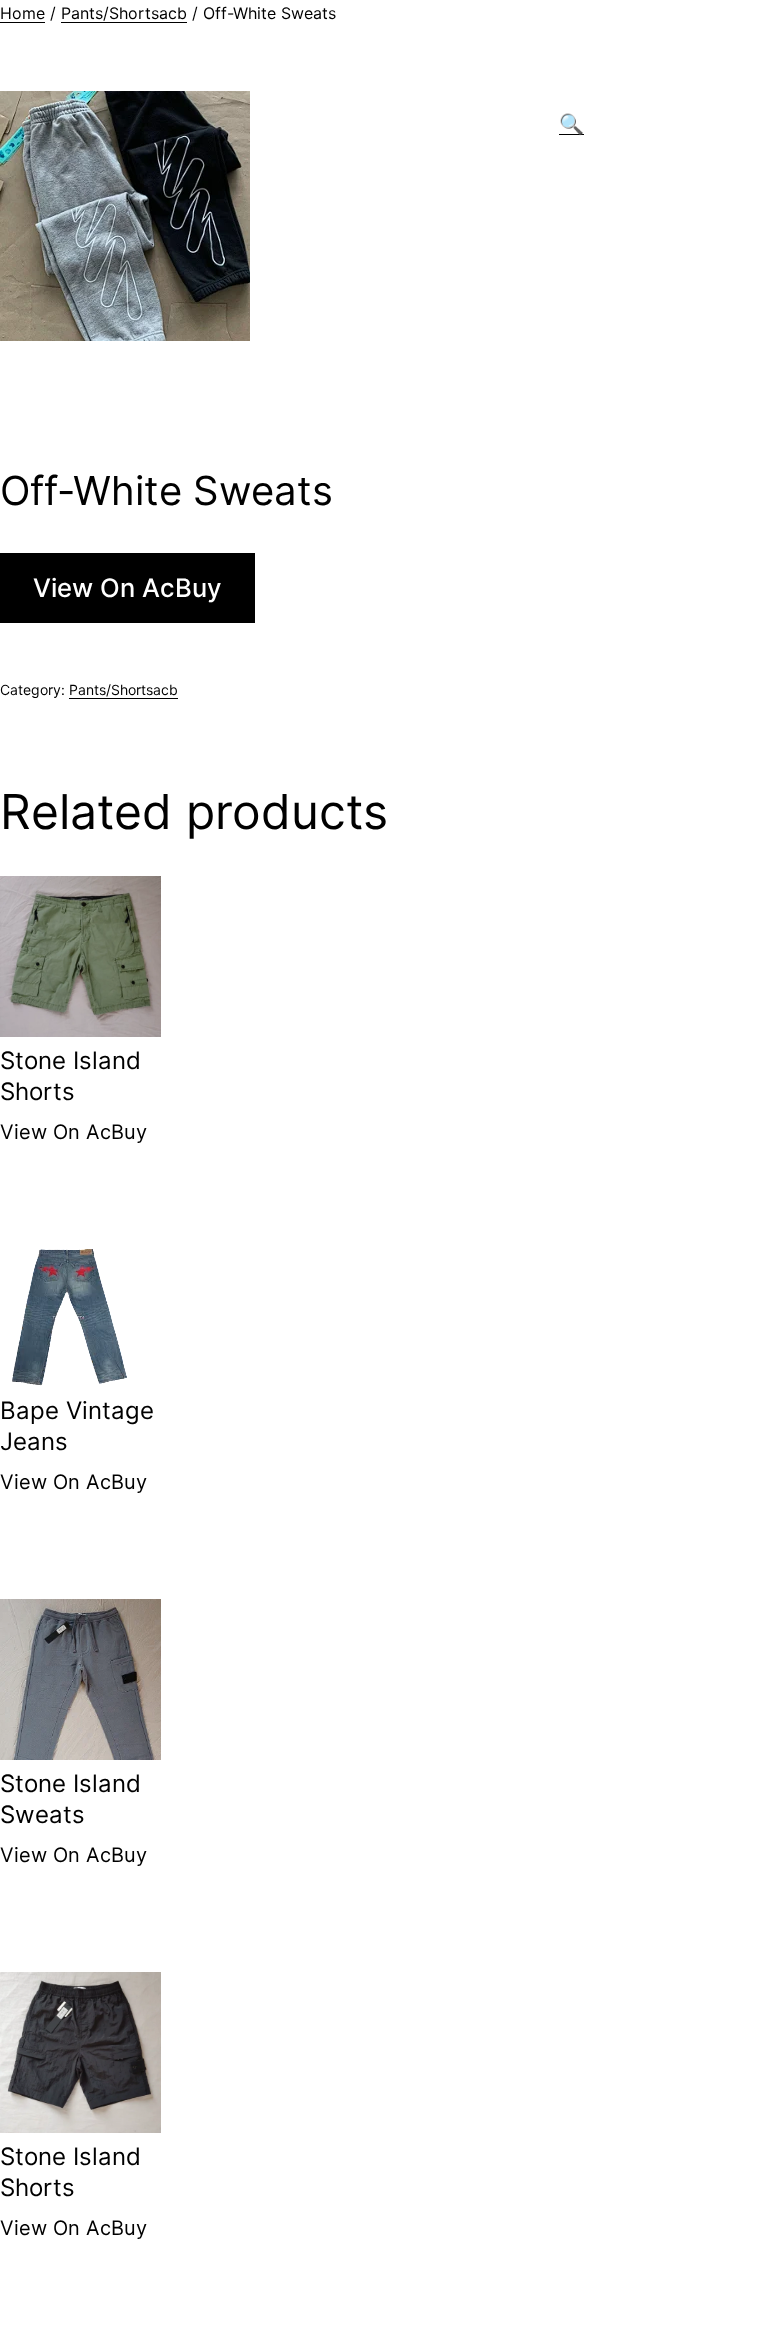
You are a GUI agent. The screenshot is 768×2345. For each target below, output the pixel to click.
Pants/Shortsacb (124, 13)
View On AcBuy (127, 587)
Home (22, 13)
